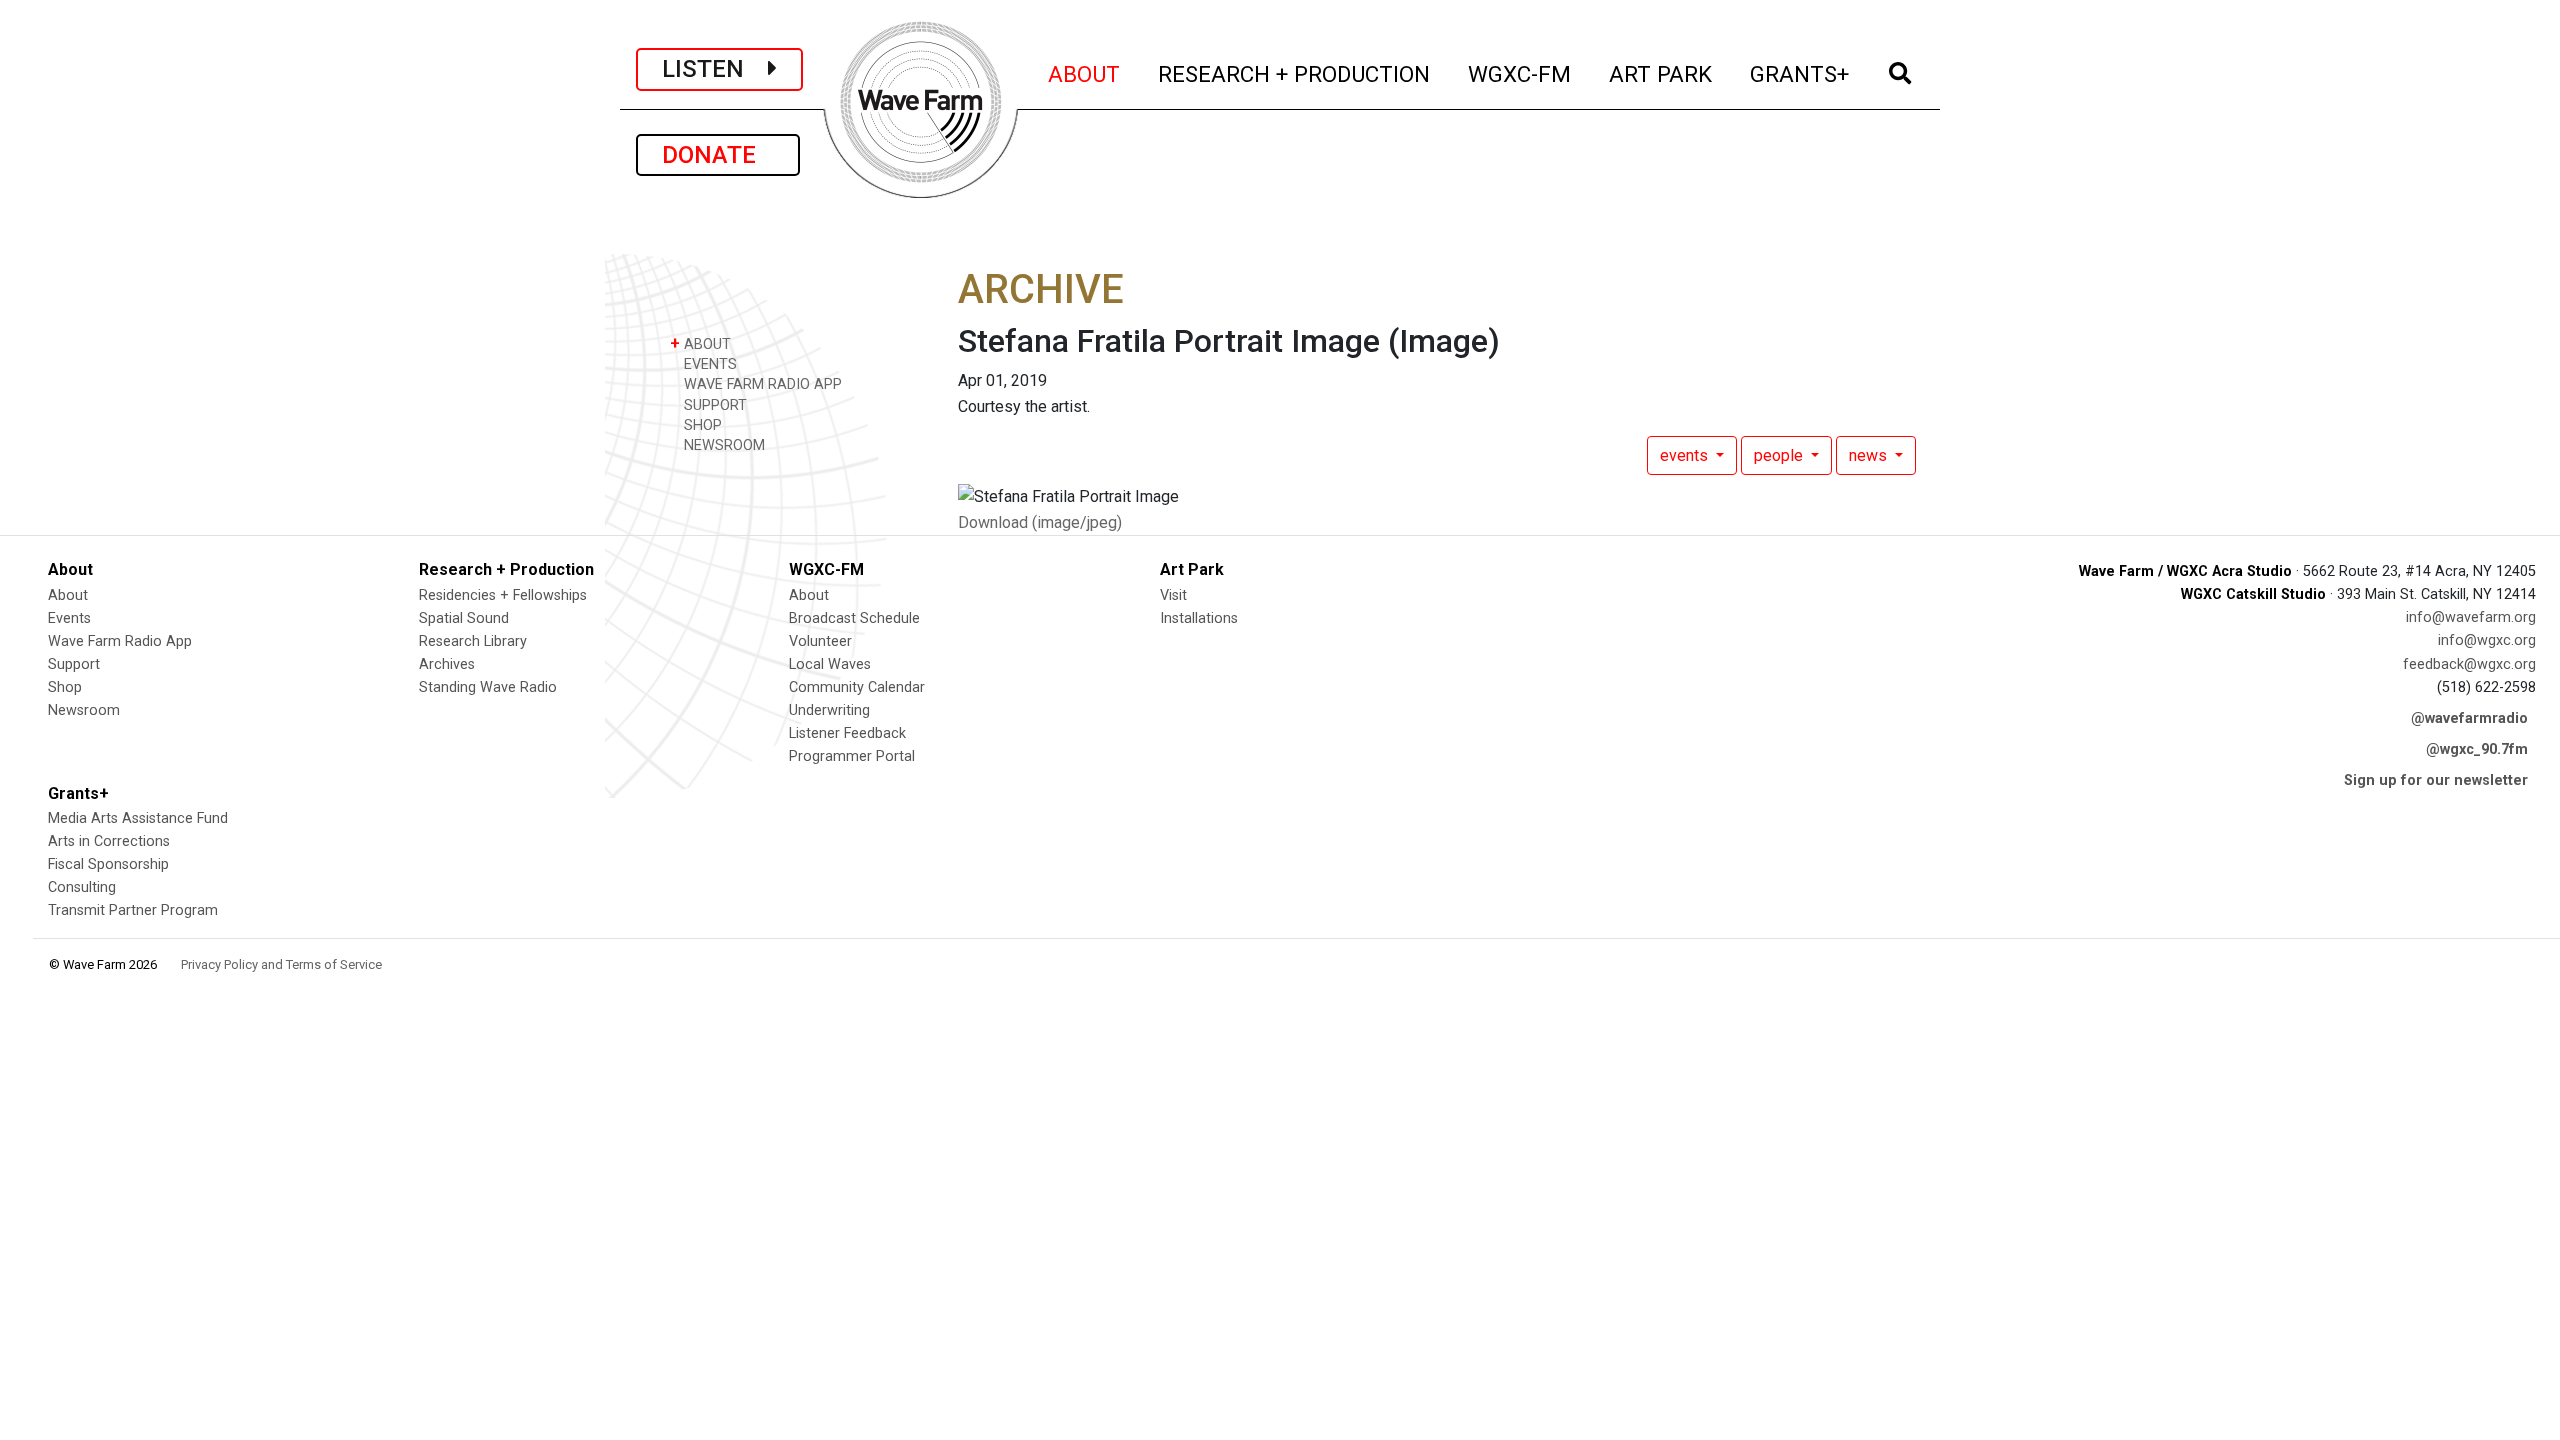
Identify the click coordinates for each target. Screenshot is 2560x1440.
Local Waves (830, 664)
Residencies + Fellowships (503, 595)
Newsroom (84, 710)
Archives (447, 664)
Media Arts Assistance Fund (138, 818)
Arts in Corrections (109, 841)
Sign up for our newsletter (2436, 780)
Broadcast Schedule (854, 618)
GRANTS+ (1800, 73)
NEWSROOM (722, 445)
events (1686, 455)
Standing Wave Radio (488, 687)
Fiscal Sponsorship (108, 864)
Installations (1199, 618)
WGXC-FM (1520, 73)
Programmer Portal (852, 756)
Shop (65, 687)
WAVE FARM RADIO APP (761, 384)
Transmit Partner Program (133, 910)
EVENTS (708, 364)
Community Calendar (857, 687)
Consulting (82, 887)
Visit (1173, 595)
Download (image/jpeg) (1040, 522)
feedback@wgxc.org (2469, 664)
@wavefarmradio (2469, 718)
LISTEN (715, 69)
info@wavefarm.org (2471, 617)
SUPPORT (713, 405)
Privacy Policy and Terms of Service (281, 964)
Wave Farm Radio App (120, 641)
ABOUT (1085, 73)
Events (69, 618)
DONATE (718, 155)
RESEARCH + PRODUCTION (1295, 73)
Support (74, 664)
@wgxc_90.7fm (2477, 749)
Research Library (473, 641)
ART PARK (1661, 73)
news (1870, 455)
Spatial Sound (464, 618)
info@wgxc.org (2487, 640)
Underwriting (829, 710)
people (1780, 455)
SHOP (701, 425)
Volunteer (820, 641)
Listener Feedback (847, 733)
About (68, 595)
